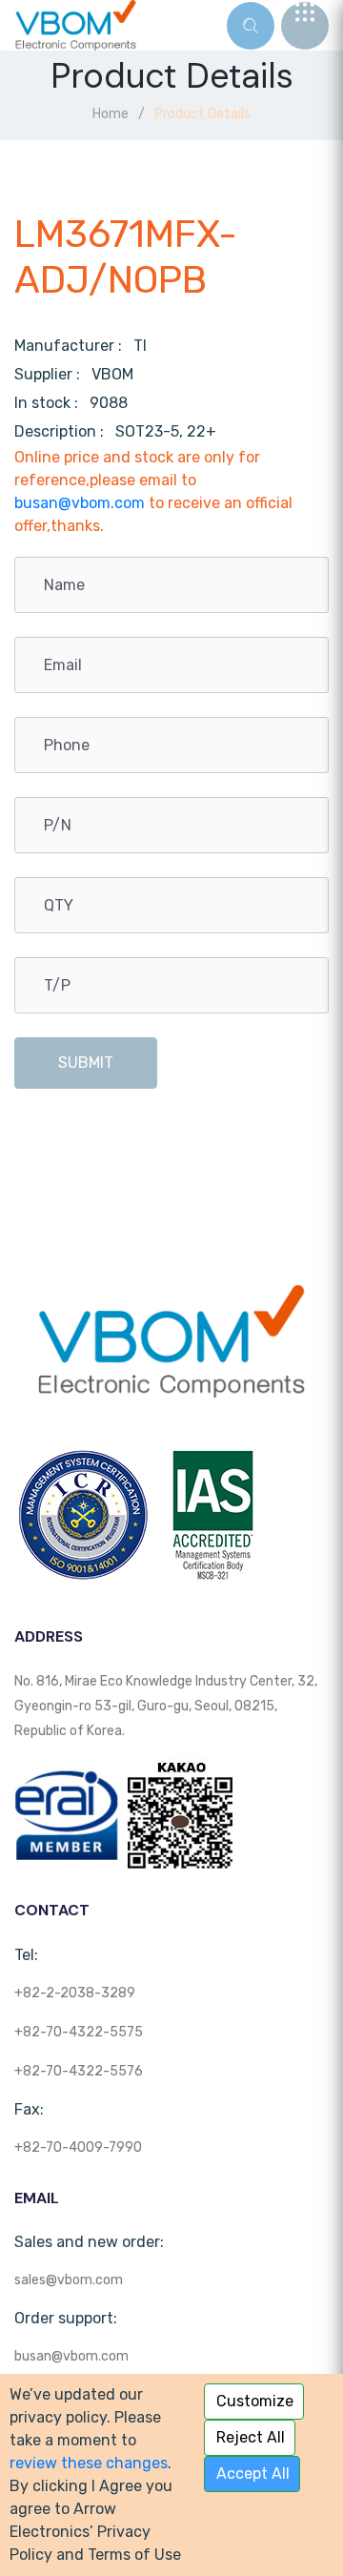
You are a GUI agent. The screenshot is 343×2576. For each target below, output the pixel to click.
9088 (109, 403)
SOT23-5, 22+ (166, 431)
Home (111, 114)
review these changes (89, 2463)
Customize (255, 2401)
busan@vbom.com (80, 503)
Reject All (251, 2437)
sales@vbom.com (69, 2280)
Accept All (253, 2474)
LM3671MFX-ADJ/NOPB (126, 257)
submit (86, 1063)
